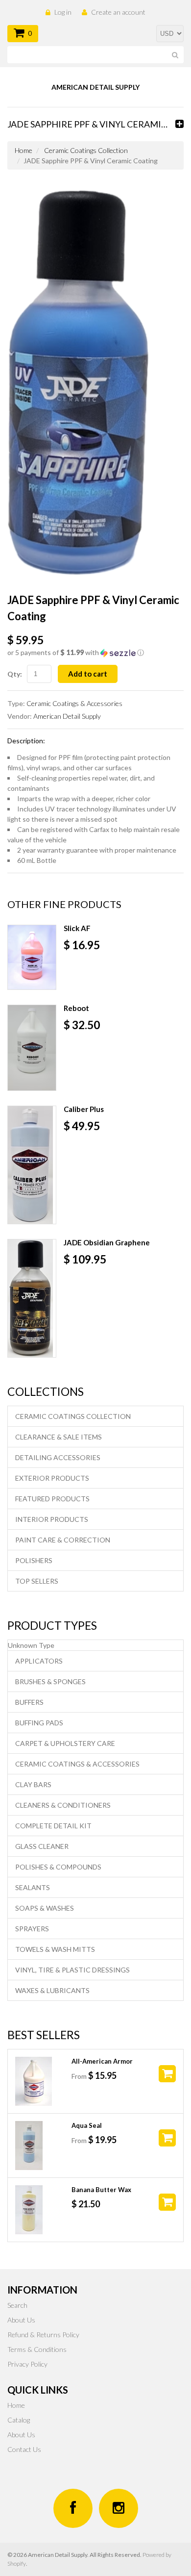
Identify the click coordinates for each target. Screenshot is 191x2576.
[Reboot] (32, 1048)
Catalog (19, 2420)
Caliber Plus (84, 1109)
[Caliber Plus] (32, 1165)
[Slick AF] (32, 957)
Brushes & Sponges (50, 1681)
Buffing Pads (39, 1723)
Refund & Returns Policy (43, 2335)
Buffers (29, 1702)
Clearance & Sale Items (59, 1437)
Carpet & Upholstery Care (65, 1743)
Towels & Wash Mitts (55, 1949)
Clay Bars (33, 1784)
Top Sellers (37, 1581)
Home (24, 150)
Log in (63, 12)
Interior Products (52, 1519)
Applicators (39, 1661)
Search (17, 2305)
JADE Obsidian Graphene (107, 1242)
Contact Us (24, 2449)
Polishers (34, 1560)
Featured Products (52, 1499)
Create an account (118, 12)
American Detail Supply (67, 716)
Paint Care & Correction (63, 1540)
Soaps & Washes (45, 1908)
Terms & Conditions (37, 2349)
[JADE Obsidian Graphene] (32, 1298)
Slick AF (77, 928)
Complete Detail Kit (53, 1826)
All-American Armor (102, 2061)
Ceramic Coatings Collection (86, 150)
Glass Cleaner (42, 1846)
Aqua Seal (87, 2125)
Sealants (33, 1887)
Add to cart (88, 674)
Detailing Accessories (58, 1457)
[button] (95, 653)
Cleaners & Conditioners (63, 1805)
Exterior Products (52, 1478)
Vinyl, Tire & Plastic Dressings (72, 1970)
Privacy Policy (27, 2364)
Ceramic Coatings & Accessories (74, 703)
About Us (21, 2320)
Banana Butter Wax (101, 2190)
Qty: (15, 674)
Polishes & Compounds (58, 1867)
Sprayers (32, 1929)
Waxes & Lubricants (52, 1990)
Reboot (76, 1008)
